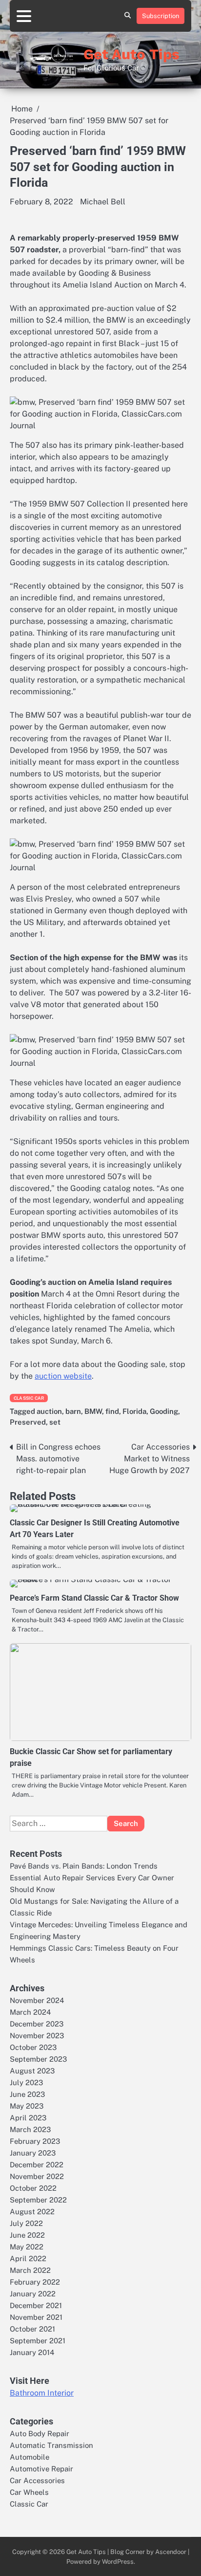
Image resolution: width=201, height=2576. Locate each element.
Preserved (28, 1422)
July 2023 (26, 2082)
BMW (93, 1411)
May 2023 (27, 2106)
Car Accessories (37, 2480)
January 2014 (32, 2352)
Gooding (164, 1411)
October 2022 (33, 2188)
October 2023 (33, 2047)
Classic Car (29, 1398)
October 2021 (32, 2329)
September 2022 (38, 2200)
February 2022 (35, 2282)
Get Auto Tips (131, 54)
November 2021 (36, 2317)
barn (73, 1411)
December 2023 (37, 2024)
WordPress (118, 2562)
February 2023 (35, 2141)
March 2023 (30, 2129)
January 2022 (33, 2294)
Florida (134, 1411)
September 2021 (38, 2341)
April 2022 (28, 2258)
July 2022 (26, 2223)
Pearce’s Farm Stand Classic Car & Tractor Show (94, 1598)
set (55, 1422)
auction (49, 1411)
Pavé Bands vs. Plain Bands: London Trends (84, 1866)
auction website (63, 1376)
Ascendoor (171, 2552)
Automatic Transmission (51, 2445)
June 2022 (27, 2235)
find (112, 1411)
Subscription (161, 16)
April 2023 (28, 2118)
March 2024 (30, 2012)
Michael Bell (103, 202)
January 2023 (33, 2153)
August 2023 (32, 2071)
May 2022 (27, 2247)
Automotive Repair (41, 2469)
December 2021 (36, 2305)
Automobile (30, 2457)
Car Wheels (29, 2492)
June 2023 (27, 2094)
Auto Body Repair (40, 2433)
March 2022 (30, 2270)
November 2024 (37, 2000)
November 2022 (37, 2176)
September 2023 (38, 2059)
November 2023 (37, 2036)
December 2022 (37, 2165)
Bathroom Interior (42, 2393)
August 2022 (32, 2212)
